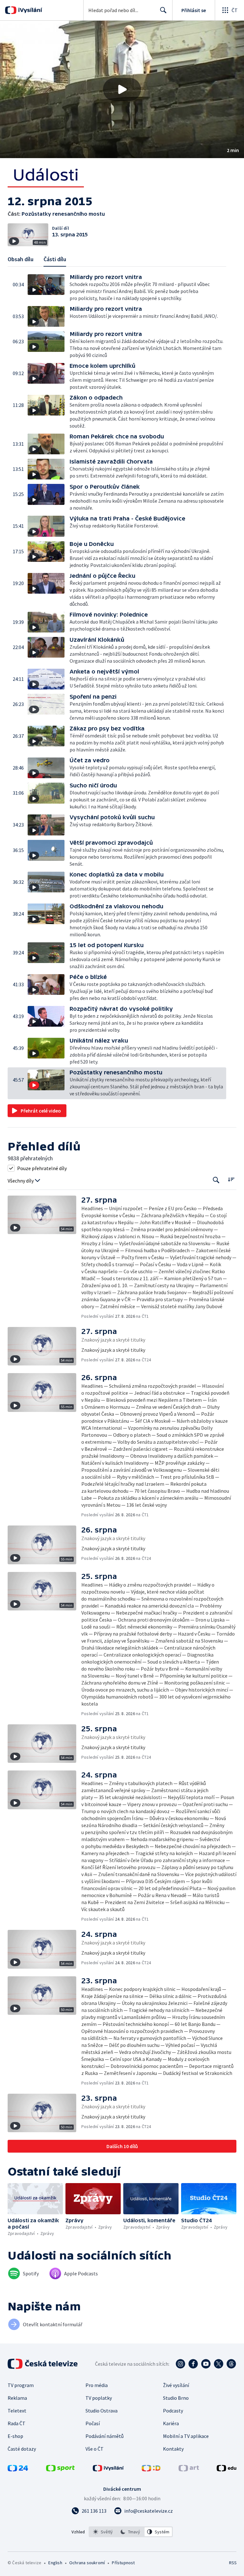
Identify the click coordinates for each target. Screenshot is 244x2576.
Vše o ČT (95, 2449)
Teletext (17, 2411)
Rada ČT (17, 2423)
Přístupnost (123, 2563)
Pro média (97, 2385)
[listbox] (131, 2532)
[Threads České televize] (231, 2364)
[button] (122, 89)
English (55, 2563)
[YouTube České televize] (206, 2364)
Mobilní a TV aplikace (186, 2436)
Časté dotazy (22, 2449)
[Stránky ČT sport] (60, 2469)
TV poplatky (99, 2398)
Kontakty (173, 2449)
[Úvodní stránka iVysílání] (29, 10)
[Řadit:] (231, 1180)
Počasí (93, 2423)
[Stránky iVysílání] (108, 2469)
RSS (233, 2563)
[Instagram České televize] (180, 2364)
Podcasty (173, 2411)
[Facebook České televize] (193, 2364)
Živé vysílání (176, 2385)
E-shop (15, 2436)
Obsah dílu (20, 259)
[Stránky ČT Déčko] (151, 2469)
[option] (103, 2532)
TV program (21, 2385)
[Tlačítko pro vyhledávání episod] (216, 1180)
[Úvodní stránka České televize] (43, 2364)
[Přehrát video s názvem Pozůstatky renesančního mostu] (122, 89)
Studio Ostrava (102, 2411)
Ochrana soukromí (87, 2563)
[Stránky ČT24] (18, 2469)
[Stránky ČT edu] (227, 2469)
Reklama (17, 2398)
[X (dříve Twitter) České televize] (219, 2364)
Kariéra (171, 2423)
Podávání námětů (105, 2436)
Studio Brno (176, 2398)
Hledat (163, 10)
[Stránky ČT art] (189, 2469)
